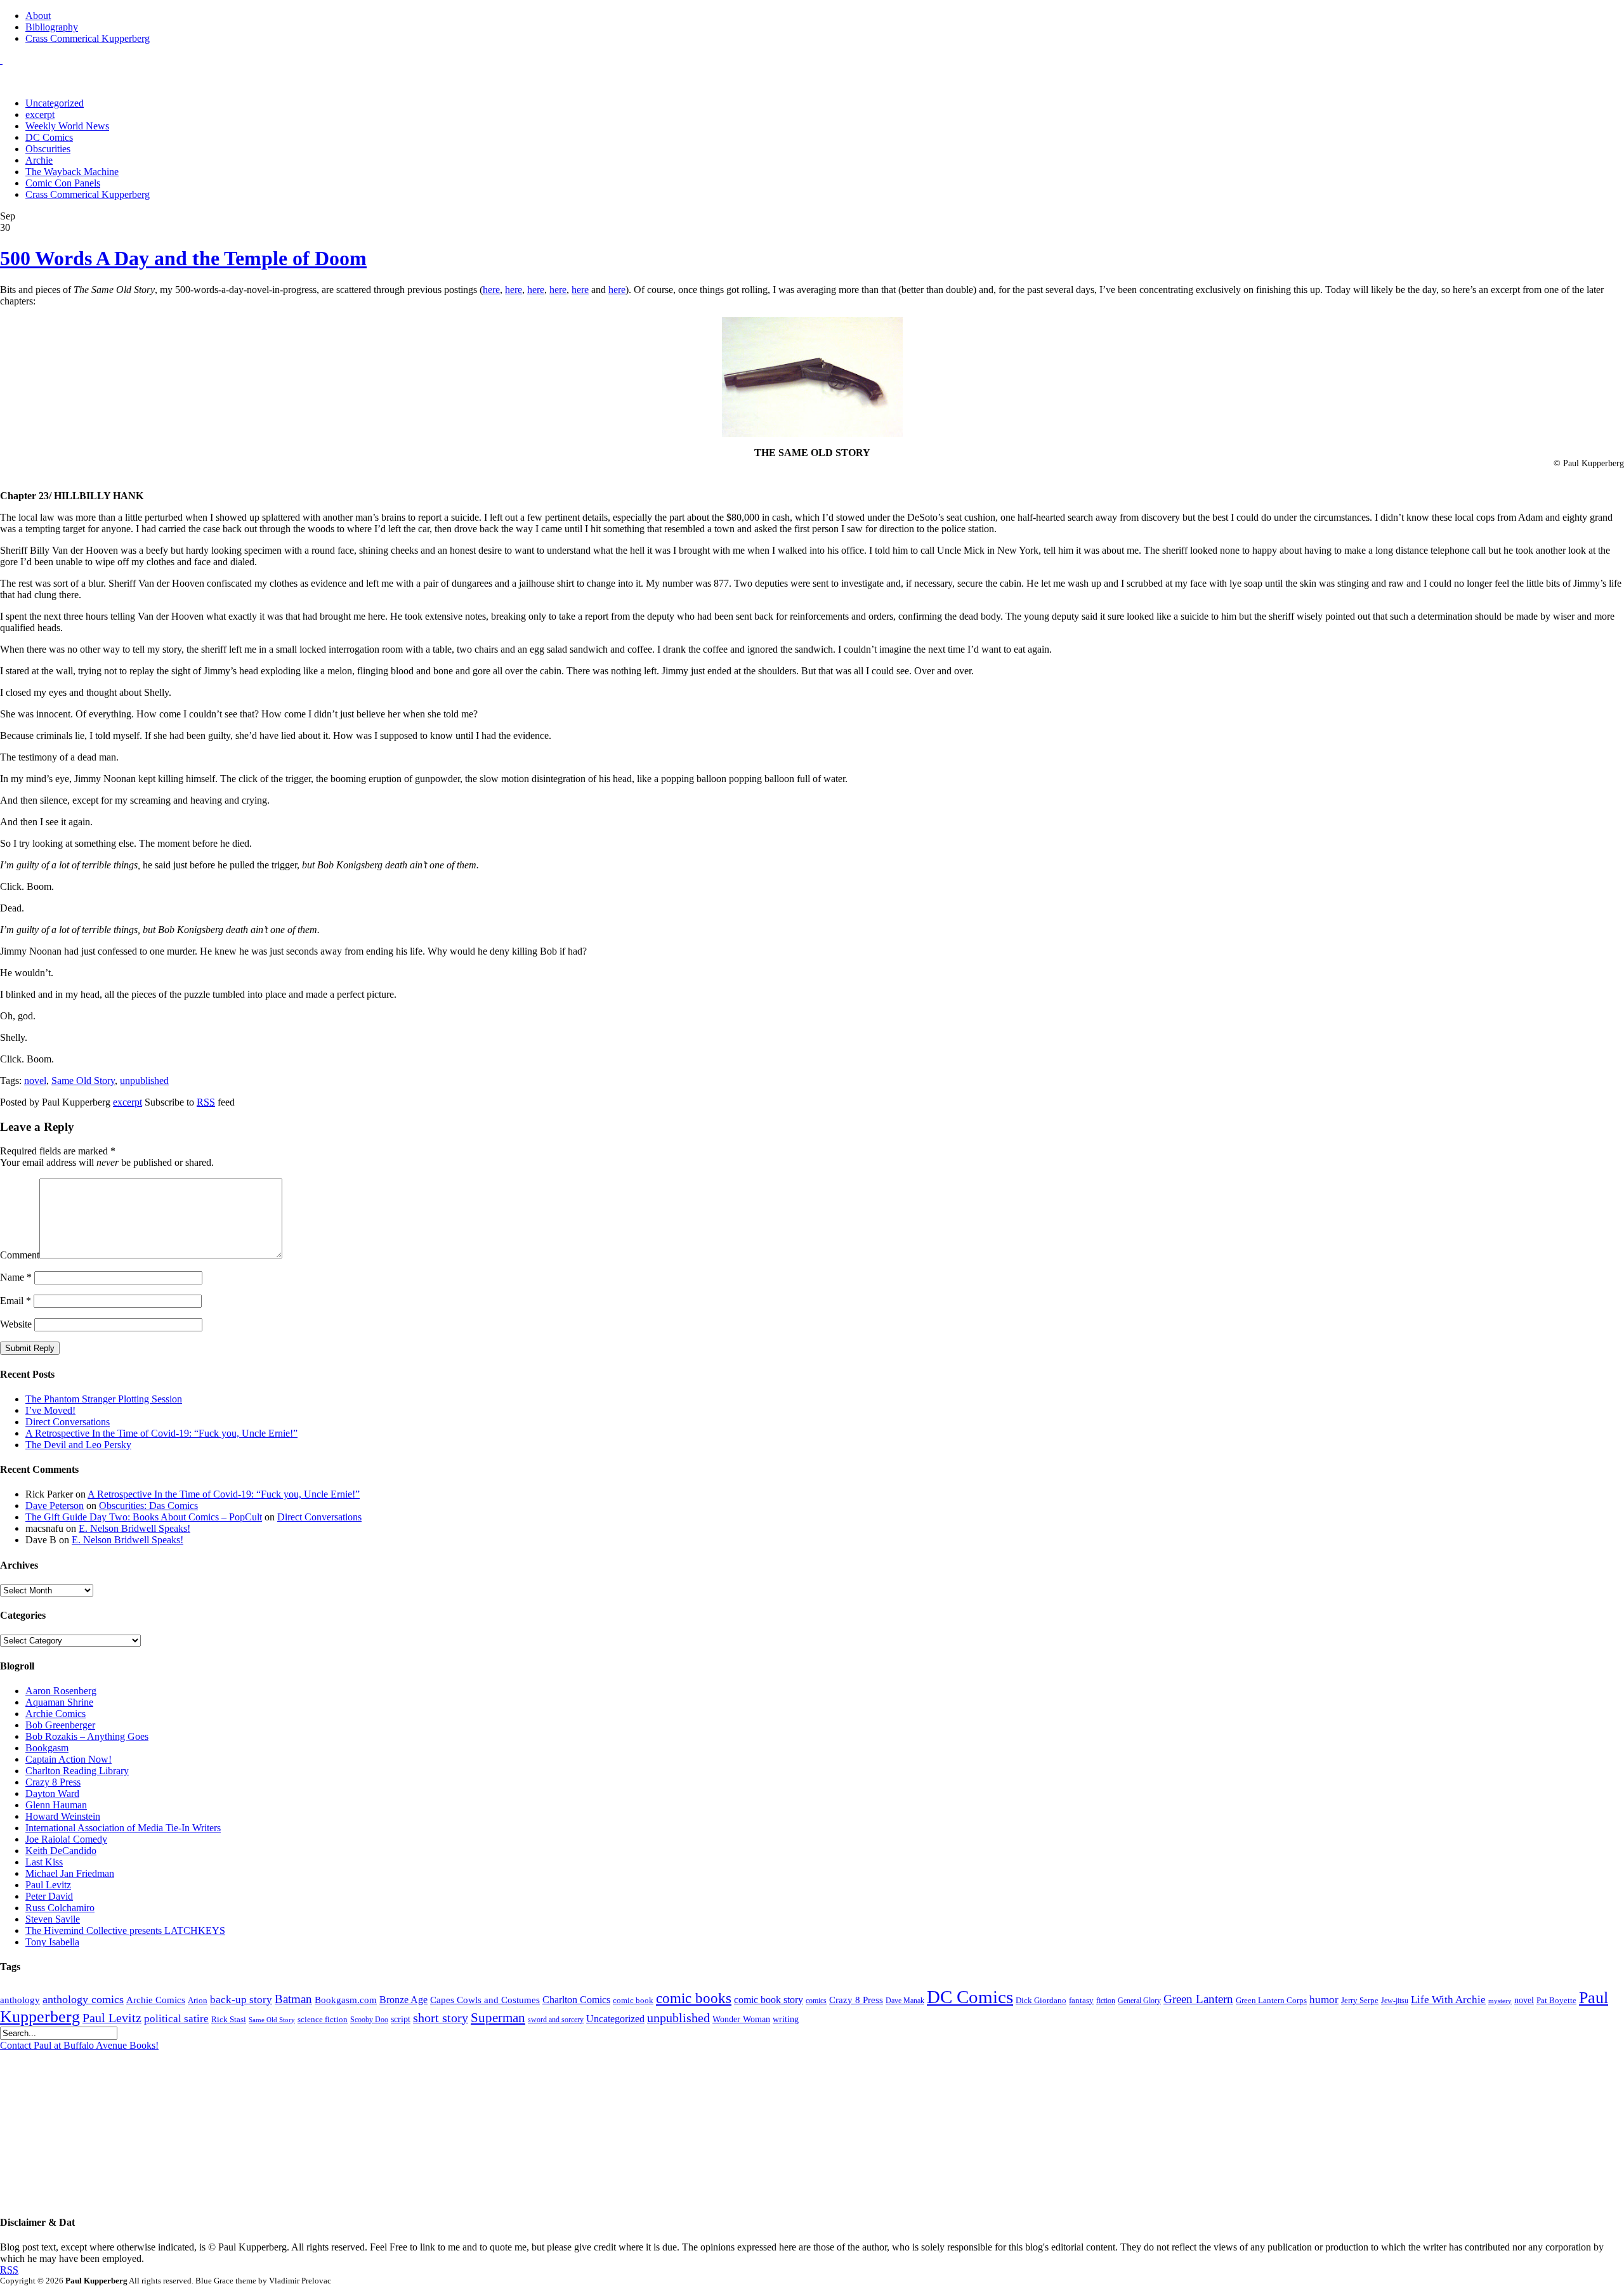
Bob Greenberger (60, 1725)
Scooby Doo (369, 2020)
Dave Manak (905, 2001)
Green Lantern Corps (1271, 2001)
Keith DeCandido (61, 1851)
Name (16, 1277)
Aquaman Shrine (59, 1702)
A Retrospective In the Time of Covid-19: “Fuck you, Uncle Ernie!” (161, 1433)
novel (35, 1081)
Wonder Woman (741, 2019)
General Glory (1139, 2001)
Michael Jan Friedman (70, 1873)
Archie (39, 160)
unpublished (144, 1081)
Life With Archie (1448, 2000)
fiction (1106, 2001)
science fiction (323, 2020)
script (401, 2019)
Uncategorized (55, 103)
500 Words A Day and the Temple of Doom (183, 258)
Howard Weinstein (63, 1816)
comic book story (769, 2000)
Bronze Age (403, 2000)
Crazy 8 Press (53, 1782)
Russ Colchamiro (60, 1908)
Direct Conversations (68, 1422)
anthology (20, 2000)
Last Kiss (44, 1862)
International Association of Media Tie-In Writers (123, 1828)
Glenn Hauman (56, 1805)
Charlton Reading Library (77, 1771)
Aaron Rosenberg (61, 1691)
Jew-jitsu (1395, 2001)
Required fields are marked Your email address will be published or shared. (107, 1157)
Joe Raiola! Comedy (66, 1839)
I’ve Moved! (50, 1410)
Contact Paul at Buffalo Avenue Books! (79, 2045)
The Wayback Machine (72, 172)
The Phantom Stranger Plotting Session (104, 1399)
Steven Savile (53, 1919)
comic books (694, 1998)
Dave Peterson (55, 1505)
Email (16, 1301)
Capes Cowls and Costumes (485, 2000)
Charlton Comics (576, 2000)
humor (1324, 2000)
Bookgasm (47, 1748)
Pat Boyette (1556, 2001)
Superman (498, 2018)
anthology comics (83, 1999)
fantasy (1081, 2001)
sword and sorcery (556, 2020)
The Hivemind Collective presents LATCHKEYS (125, 1930)
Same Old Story (83, 1081)
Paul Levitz (48, 1885)
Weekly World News (67, 126)
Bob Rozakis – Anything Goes (87, 1736)
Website (16, 1324)
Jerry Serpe (1360, 2001)
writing (786, 2019)
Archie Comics (56, 1714)
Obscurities (48, 149)
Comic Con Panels (63, 183)
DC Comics (49, 137)
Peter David (49, 1896)
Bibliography (52, 27)
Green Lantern (1198, 1999)
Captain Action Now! (69, 1759)
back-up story (241, 2000)
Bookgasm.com (346, 2000)
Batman (293, 1999)
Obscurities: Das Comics (148, 1505)
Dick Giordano (1041, 2000)
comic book (633, 2001)
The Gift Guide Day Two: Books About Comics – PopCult (144, 1517)
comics (816, 2001)
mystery (1500, 2001)
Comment (20, 1255)
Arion (198, 2000)
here (491, 290)
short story (441, 2018)
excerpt (40, 114)
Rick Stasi (229, 2019)
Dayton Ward (52, 1793)
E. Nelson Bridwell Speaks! (134, 1528)
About (38, 16)
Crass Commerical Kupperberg (88, 38)
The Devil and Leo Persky (78, 1445)
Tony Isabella (52, 1942)
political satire (176, 2019)
